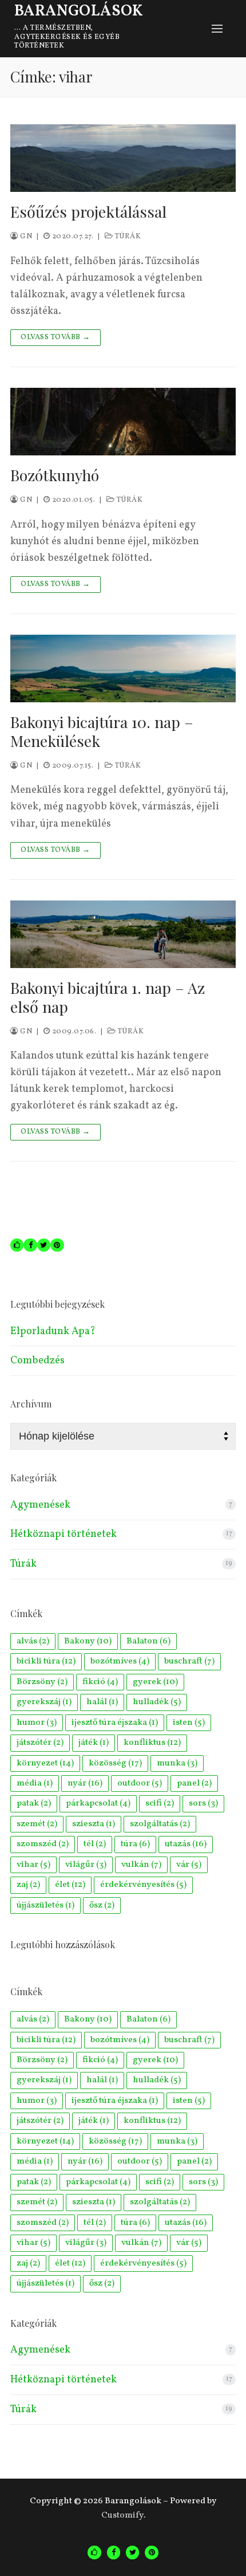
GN (25, 237)
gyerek (155, 1682)
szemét (37, 1824)
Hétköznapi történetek (64, 1534)
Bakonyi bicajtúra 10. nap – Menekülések (102, 731)
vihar (33, 1865)
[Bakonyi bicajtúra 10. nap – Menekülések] (123, 668)
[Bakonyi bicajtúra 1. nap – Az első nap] (123, 934)
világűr (86, 1865)
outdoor (140, 1783)
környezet (45, 1763)
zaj (28, 1885)
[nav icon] (217, 29)
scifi (160, 1803)
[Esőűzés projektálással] (123, 158)
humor (37, 1722)
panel (194, 1783)
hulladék (157, 1702)
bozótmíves (120, 1661)
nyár (85, 1783)
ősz (102, 1905)
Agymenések (40, 1505)
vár (189, 1865)
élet (70, 1885)
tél (95, 1844)
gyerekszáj (44, 1702)
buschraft (189, 1661)
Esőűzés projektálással (88, 212)
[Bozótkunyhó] (123, 422)
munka (177, 1763)
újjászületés (45, 1905)
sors (203, 1803)
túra (135, 1844)
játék (94, 1743)
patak (34, 1803)
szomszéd (43, 1844)
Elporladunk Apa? (53, 1332)
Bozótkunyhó (55, 475)
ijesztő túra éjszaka (115, 1722)
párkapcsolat (98, 1803)
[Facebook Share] (114, 2552)
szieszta (94, 1824)
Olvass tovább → (55, 337)
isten (189, 1722)
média (35, 1783)
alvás (33, 1641)
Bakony (88, 1641)
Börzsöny (42, 1682)
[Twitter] (132, 2552)
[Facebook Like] (94, 2552)
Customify (122, 2515)
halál (102, 1702)
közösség (115, 1763)
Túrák (127, 237)
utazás (186, 1844)
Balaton (148, 1641)
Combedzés (37, 1361)
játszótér (40, 1743)
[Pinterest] (151, 2552)
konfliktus (152, 1743)
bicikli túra (46, 1661)
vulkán (141, 1865)
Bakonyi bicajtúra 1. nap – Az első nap (108, 997)
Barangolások (79, 12)
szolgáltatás (160, 1824)
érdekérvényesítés (143, 1885)
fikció (100, 1682)
